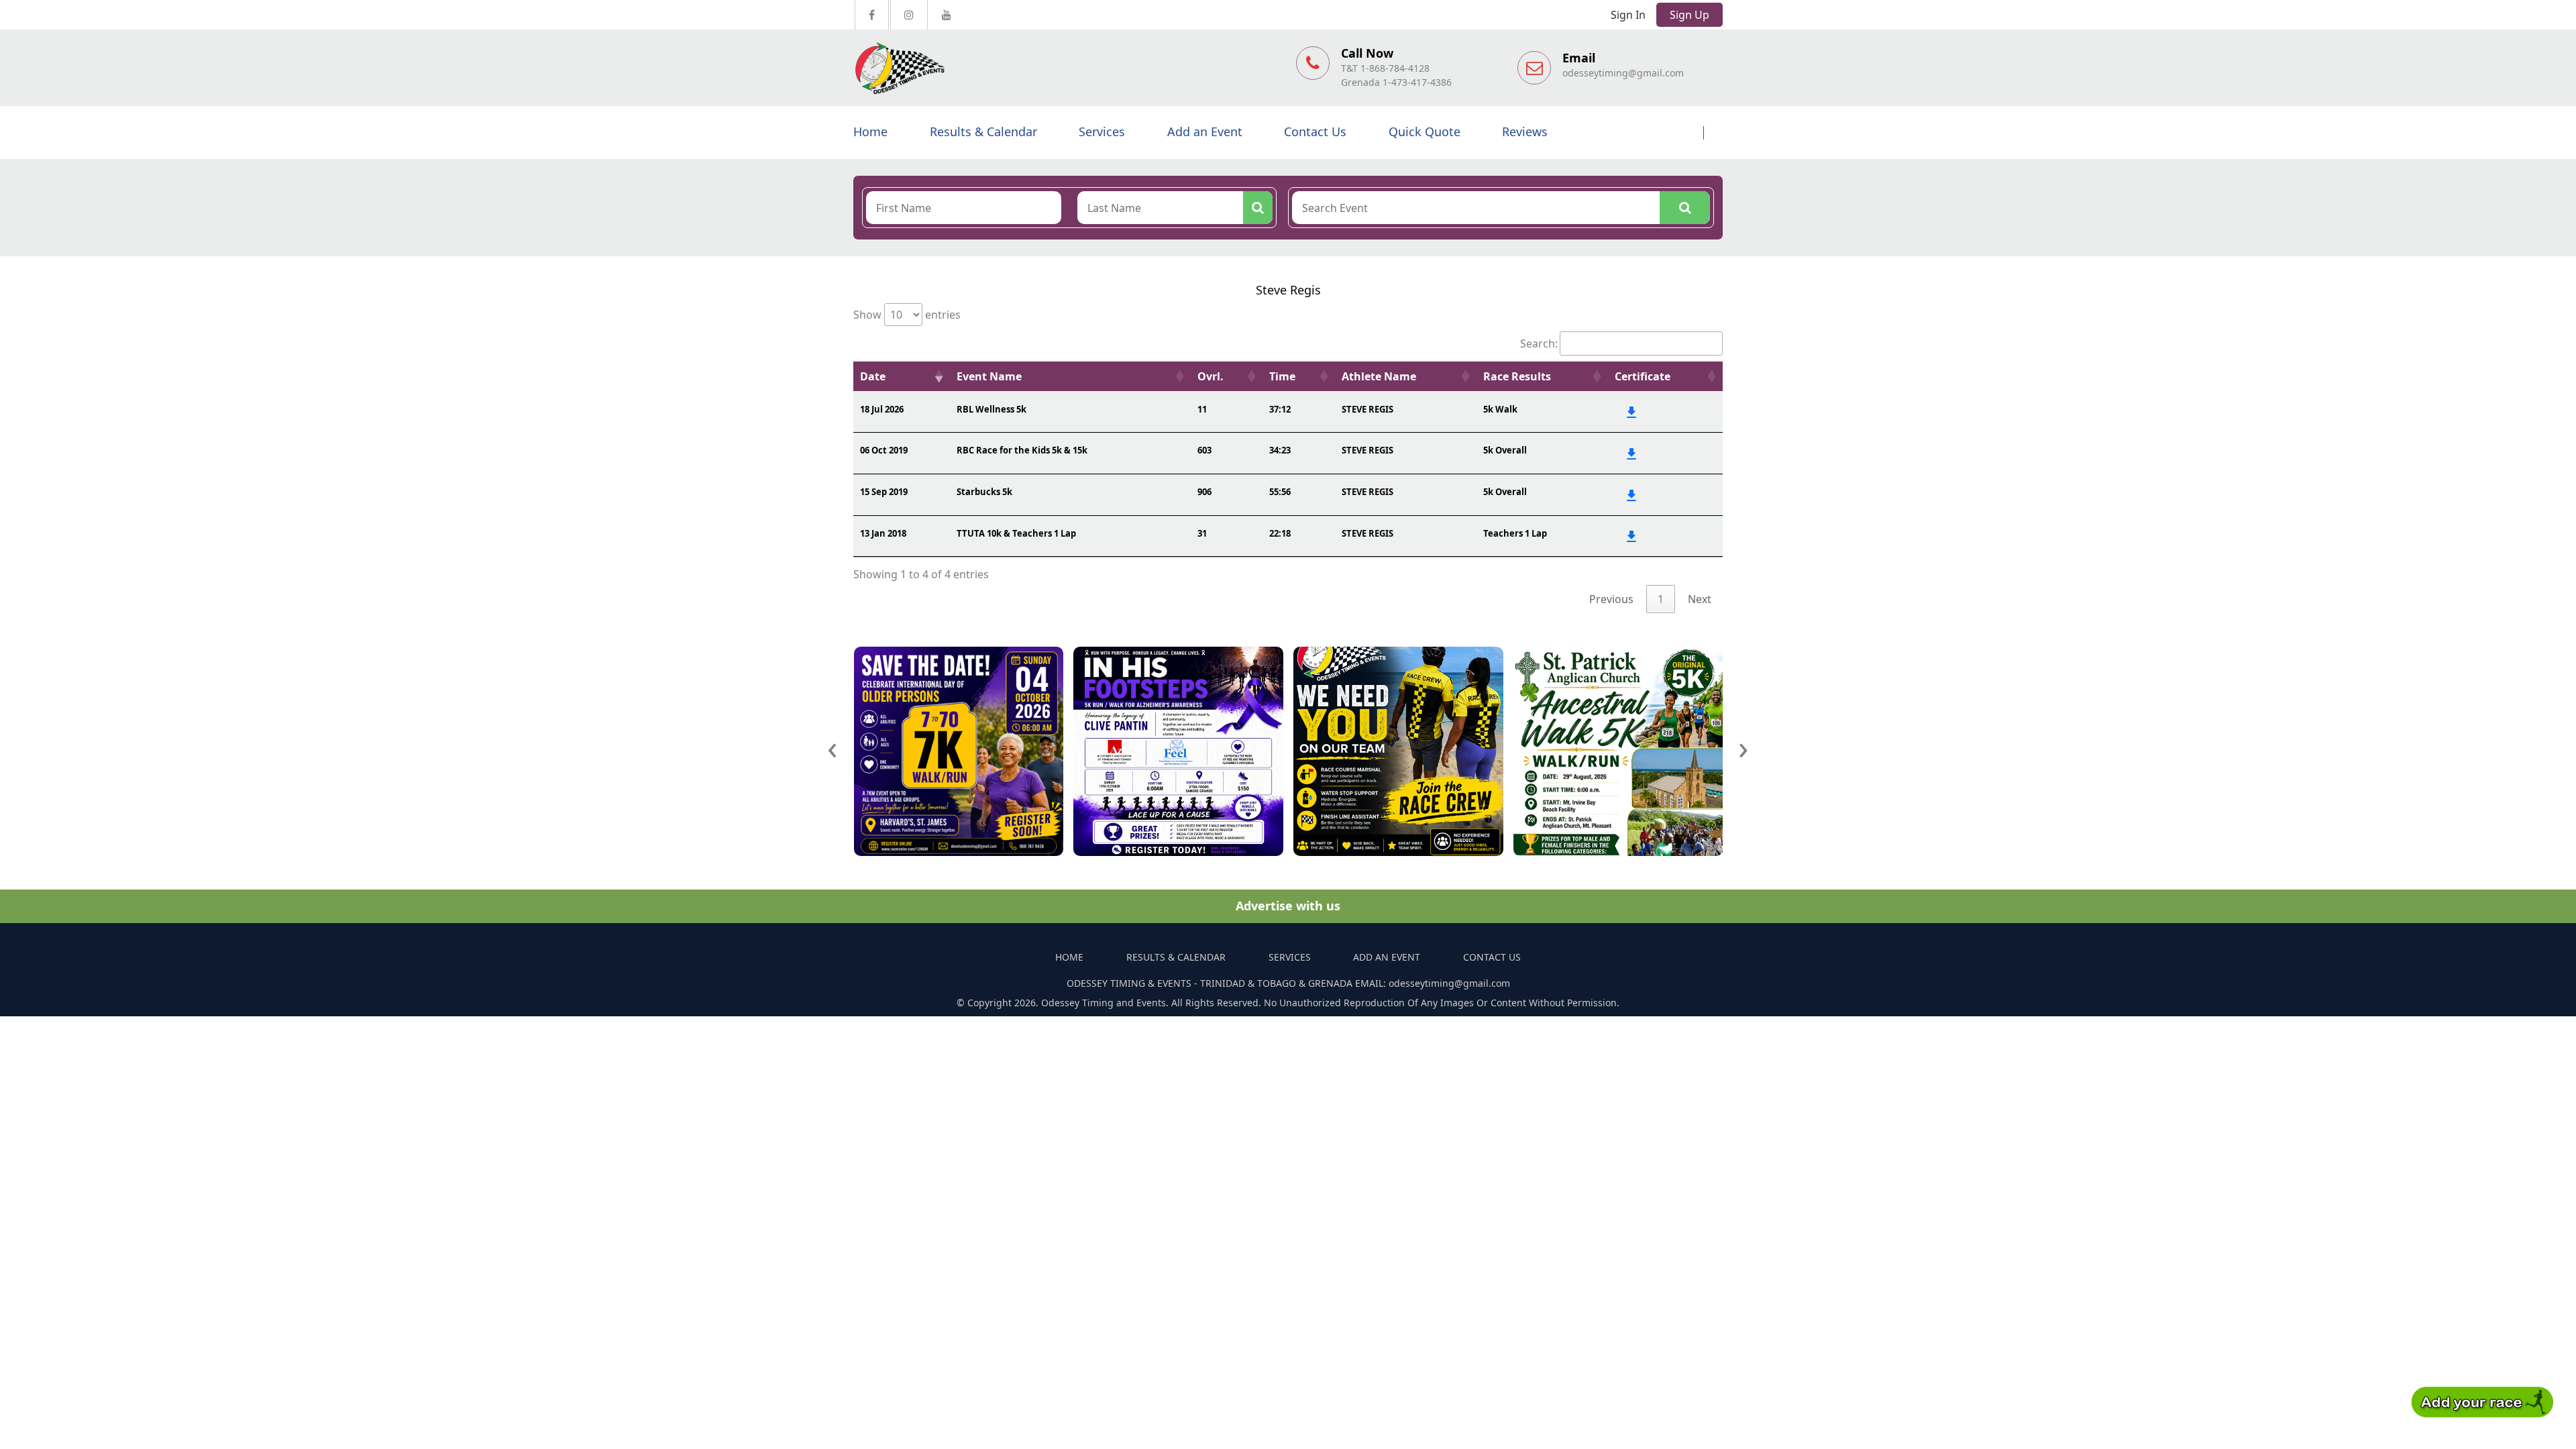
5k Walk (1500, 409)
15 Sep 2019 (884, 492)
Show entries (907, 315)
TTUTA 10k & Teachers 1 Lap (1016, 533)
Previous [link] (1611, 599)
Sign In (1628, 15)
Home (870, 131)
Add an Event (1205, 131)
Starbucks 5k (984, 492)
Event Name (989, 376)
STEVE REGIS (1367, 409)
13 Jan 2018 (883, 533)
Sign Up (1689, 15)
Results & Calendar (983, 131)
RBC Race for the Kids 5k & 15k (1022, 450)
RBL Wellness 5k (991, 409)
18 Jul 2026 (882, 409)
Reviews (1525, 131)
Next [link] (1700, 599)
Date (873, 376)
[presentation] (833, 747)
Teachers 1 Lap (1515, 533)
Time (1282, 376)
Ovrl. (1211, 376)
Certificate (1643, 376)
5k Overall (1505, 450)
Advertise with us (1288, 906)
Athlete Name (1379, 376)
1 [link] (1661, 599)
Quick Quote (1425, 131)
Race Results (1517, 376)
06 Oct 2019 (884, 450)
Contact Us (1315, 131)
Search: (1539, 343)
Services (1102, 131)
